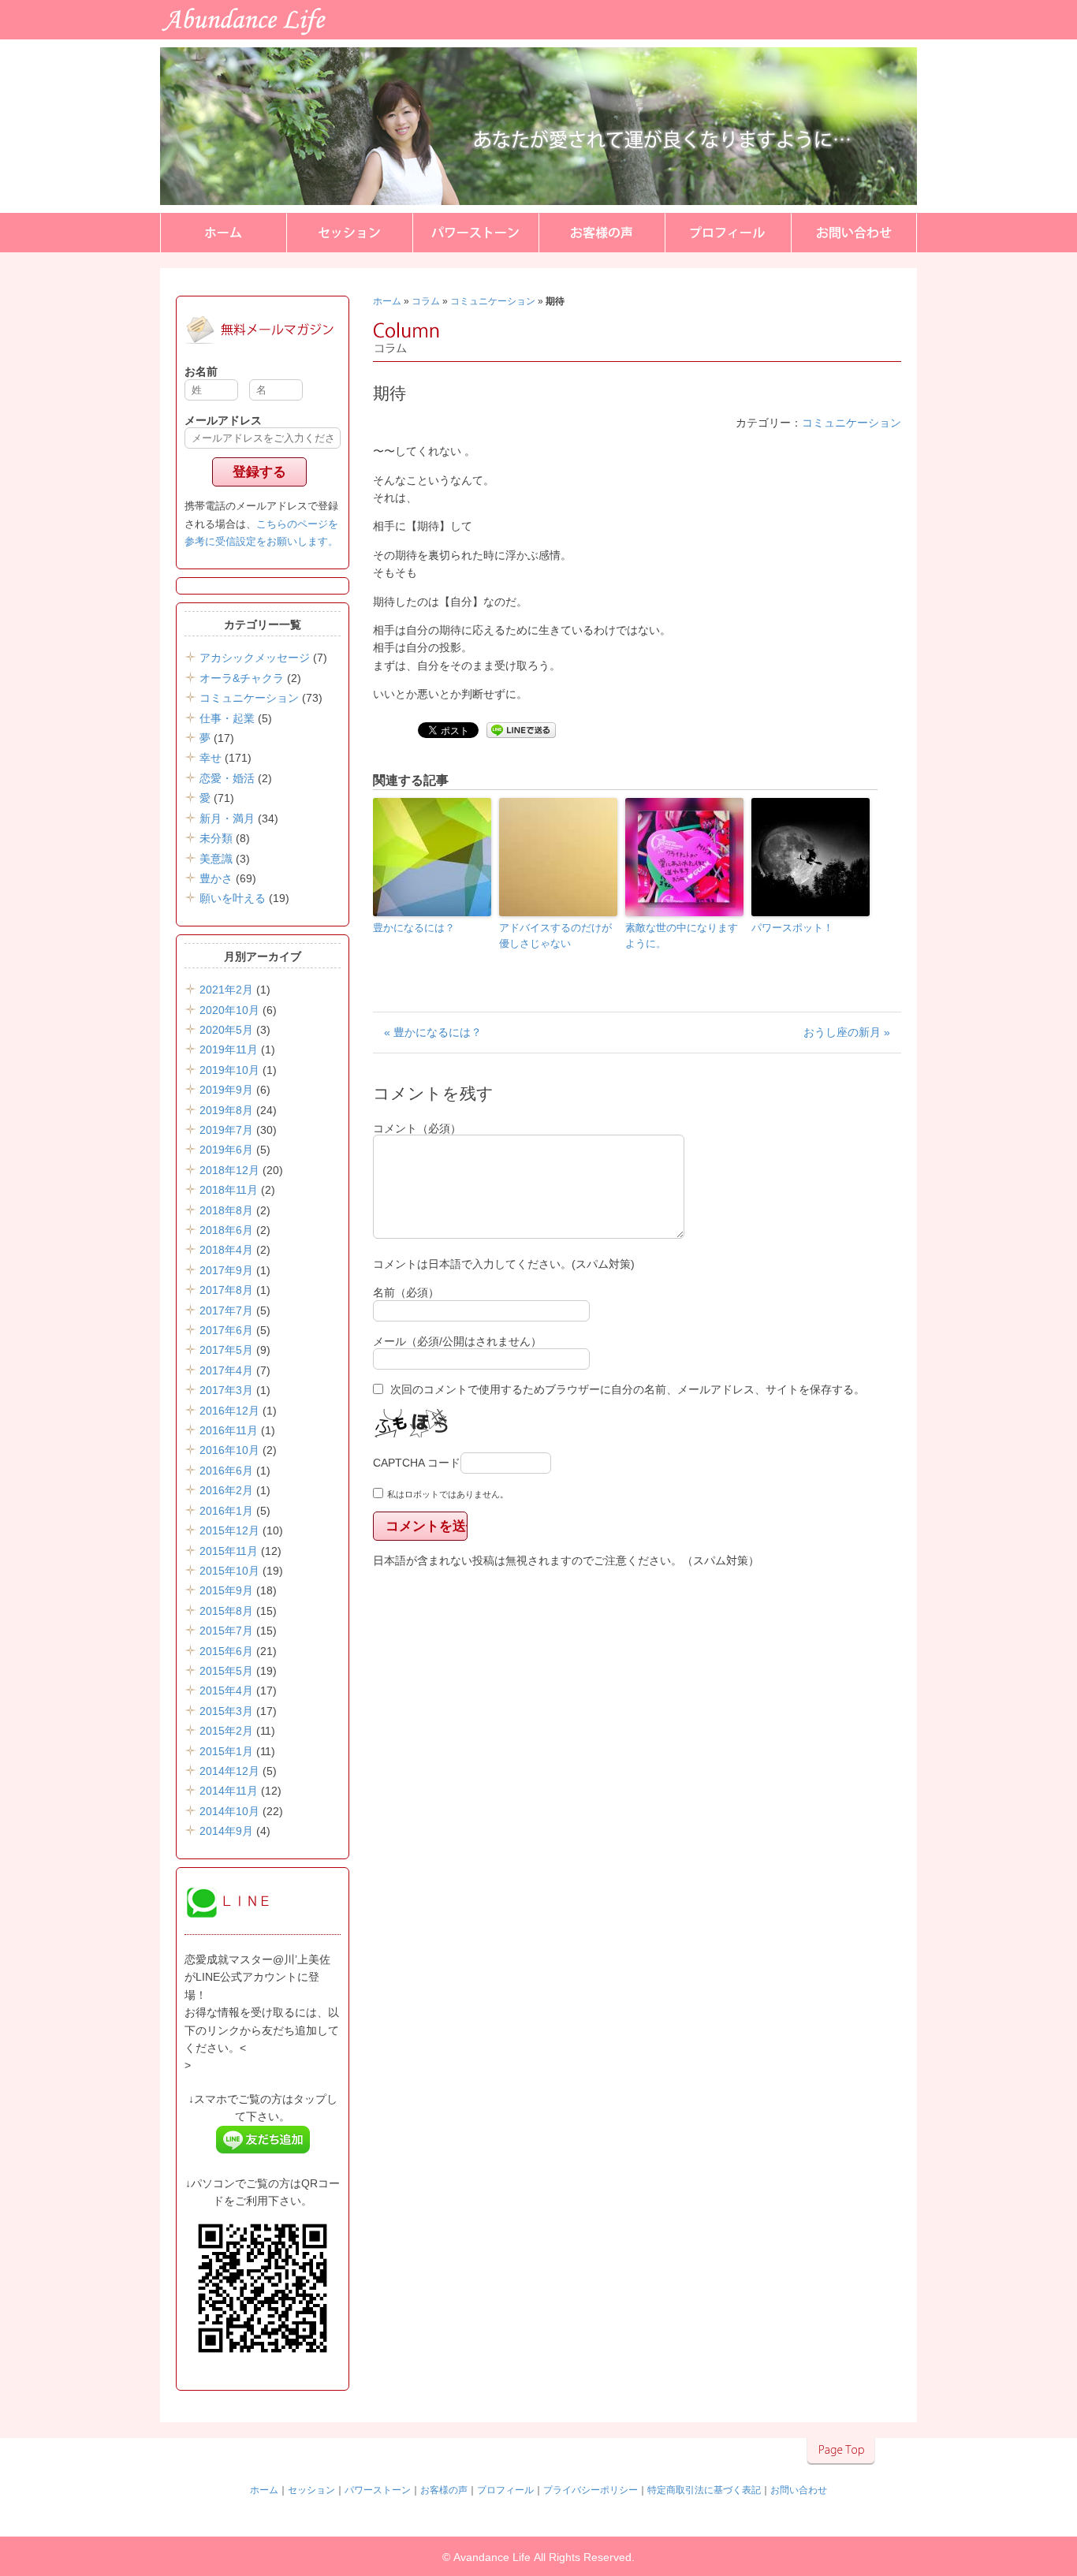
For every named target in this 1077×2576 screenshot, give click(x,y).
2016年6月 (226, 1471)
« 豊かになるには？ (433, 1032)
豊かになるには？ (414, 928)
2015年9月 (226, 1590)
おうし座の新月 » (847, 1032)
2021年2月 (226, 990)
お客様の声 (602, 233)
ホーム (223, 233)
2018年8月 (226, 1210)
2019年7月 (226, 1130)
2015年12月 (229, 1530)
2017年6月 (226, 1330)
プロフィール (728, 233)
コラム (426, 301)
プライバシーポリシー (591, 2490)
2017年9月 (226, 1270)
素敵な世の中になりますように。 (682, 936)
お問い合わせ (854, 233)
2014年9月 (226, 1831)
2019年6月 (226, 1150)
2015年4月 (226, 1691)
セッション (349, 233)
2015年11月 (229, 1551)
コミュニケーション (493, 301)
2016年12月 (229, 1411)
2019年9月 (226, 1090)
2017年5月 (226, 1350)
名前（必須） (406, 1292)
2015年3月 (226, 1711)
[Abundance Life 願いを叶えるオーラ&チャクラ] (104, 37)
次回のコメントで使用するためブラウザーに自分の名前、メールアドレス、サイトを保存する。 (628, 1389)
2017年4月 (226, 1370)
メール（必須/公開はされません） (457, 1341)
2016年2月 (226, 1490)
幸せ (211, 758)
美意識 (216, 859)
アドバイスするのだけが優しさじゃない (555, 936)
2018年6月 (226, 1230)
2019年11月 (229, 1049)
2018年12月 (229, 1170)
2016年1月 (226, 1511)
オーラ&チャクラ (242, 678)
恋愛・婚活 (227, 778)
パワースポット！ (792, 928)
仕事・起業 (227, 718)
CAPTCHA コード (417, 1463)
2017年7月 (226, 1310)
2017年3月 (226, 1390)
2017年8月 (226, 1290)
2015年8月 (226, 1611)
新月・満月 (227, 818)
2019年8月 (226, 1110)
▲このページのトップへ (841, 2451)
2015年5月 (226, 1671)
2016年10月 (229, 1450)
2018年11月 (229, 1190)
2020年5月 (226, 1030)
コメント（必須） (417, 1128)
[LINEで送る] (521, 729)
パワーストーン (475, 233)
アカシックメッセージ (255, 658)
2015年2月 (226, 1731)
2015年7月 (226, 1631)
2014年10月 (229, 1811)
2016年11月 (229, 1430)
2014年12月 (229, 1771)
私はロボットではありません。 (448, 1494)
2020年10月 (229, 1010)
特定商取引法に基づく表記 (704, 2490)
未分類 (216, 838)
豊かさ (216, 878)
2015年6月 (226, 1651)
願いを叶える (233, 898)
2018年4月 (226, 1250)
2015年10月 (229, 1571)
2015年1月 (226, 1751)
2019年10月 (229, 1070)
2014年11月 (229, 1791)
